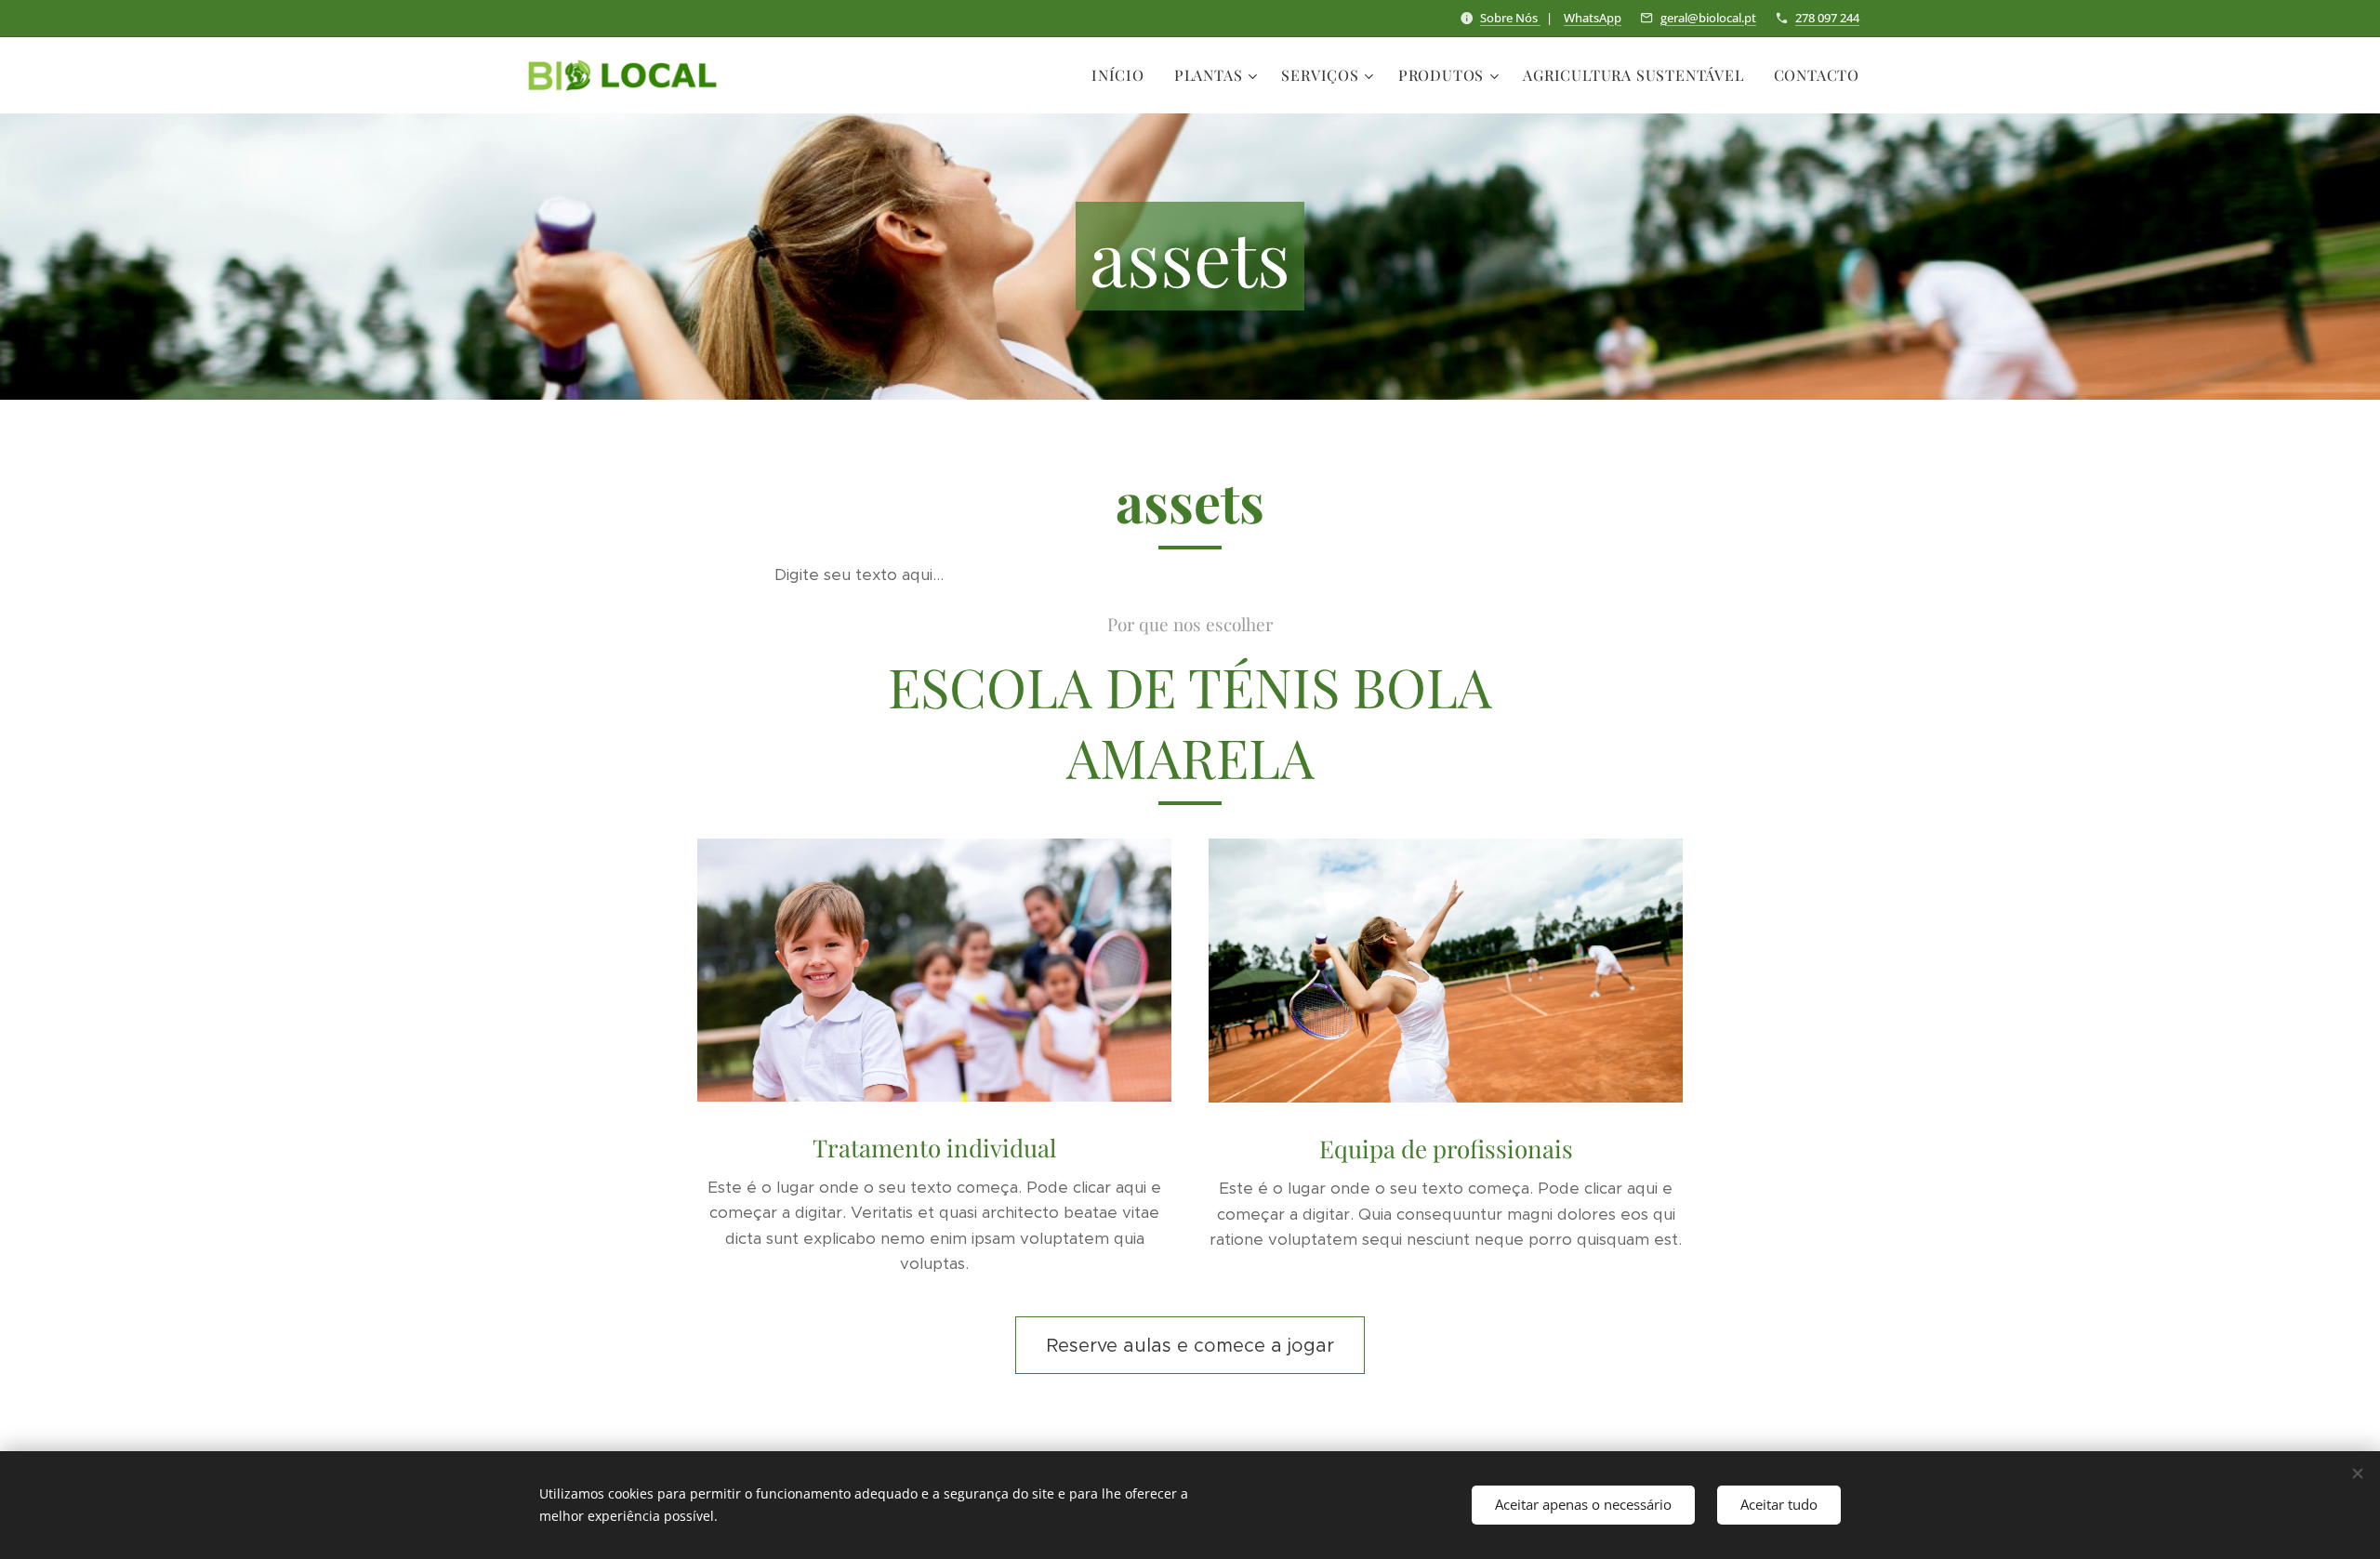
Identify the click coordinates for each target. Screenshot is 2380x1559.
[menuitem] (1123, 75)
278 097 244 (1827, 18)
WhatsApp (1593, 18)
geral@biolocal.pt (1708, 18)
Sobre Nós (1510, 18)
